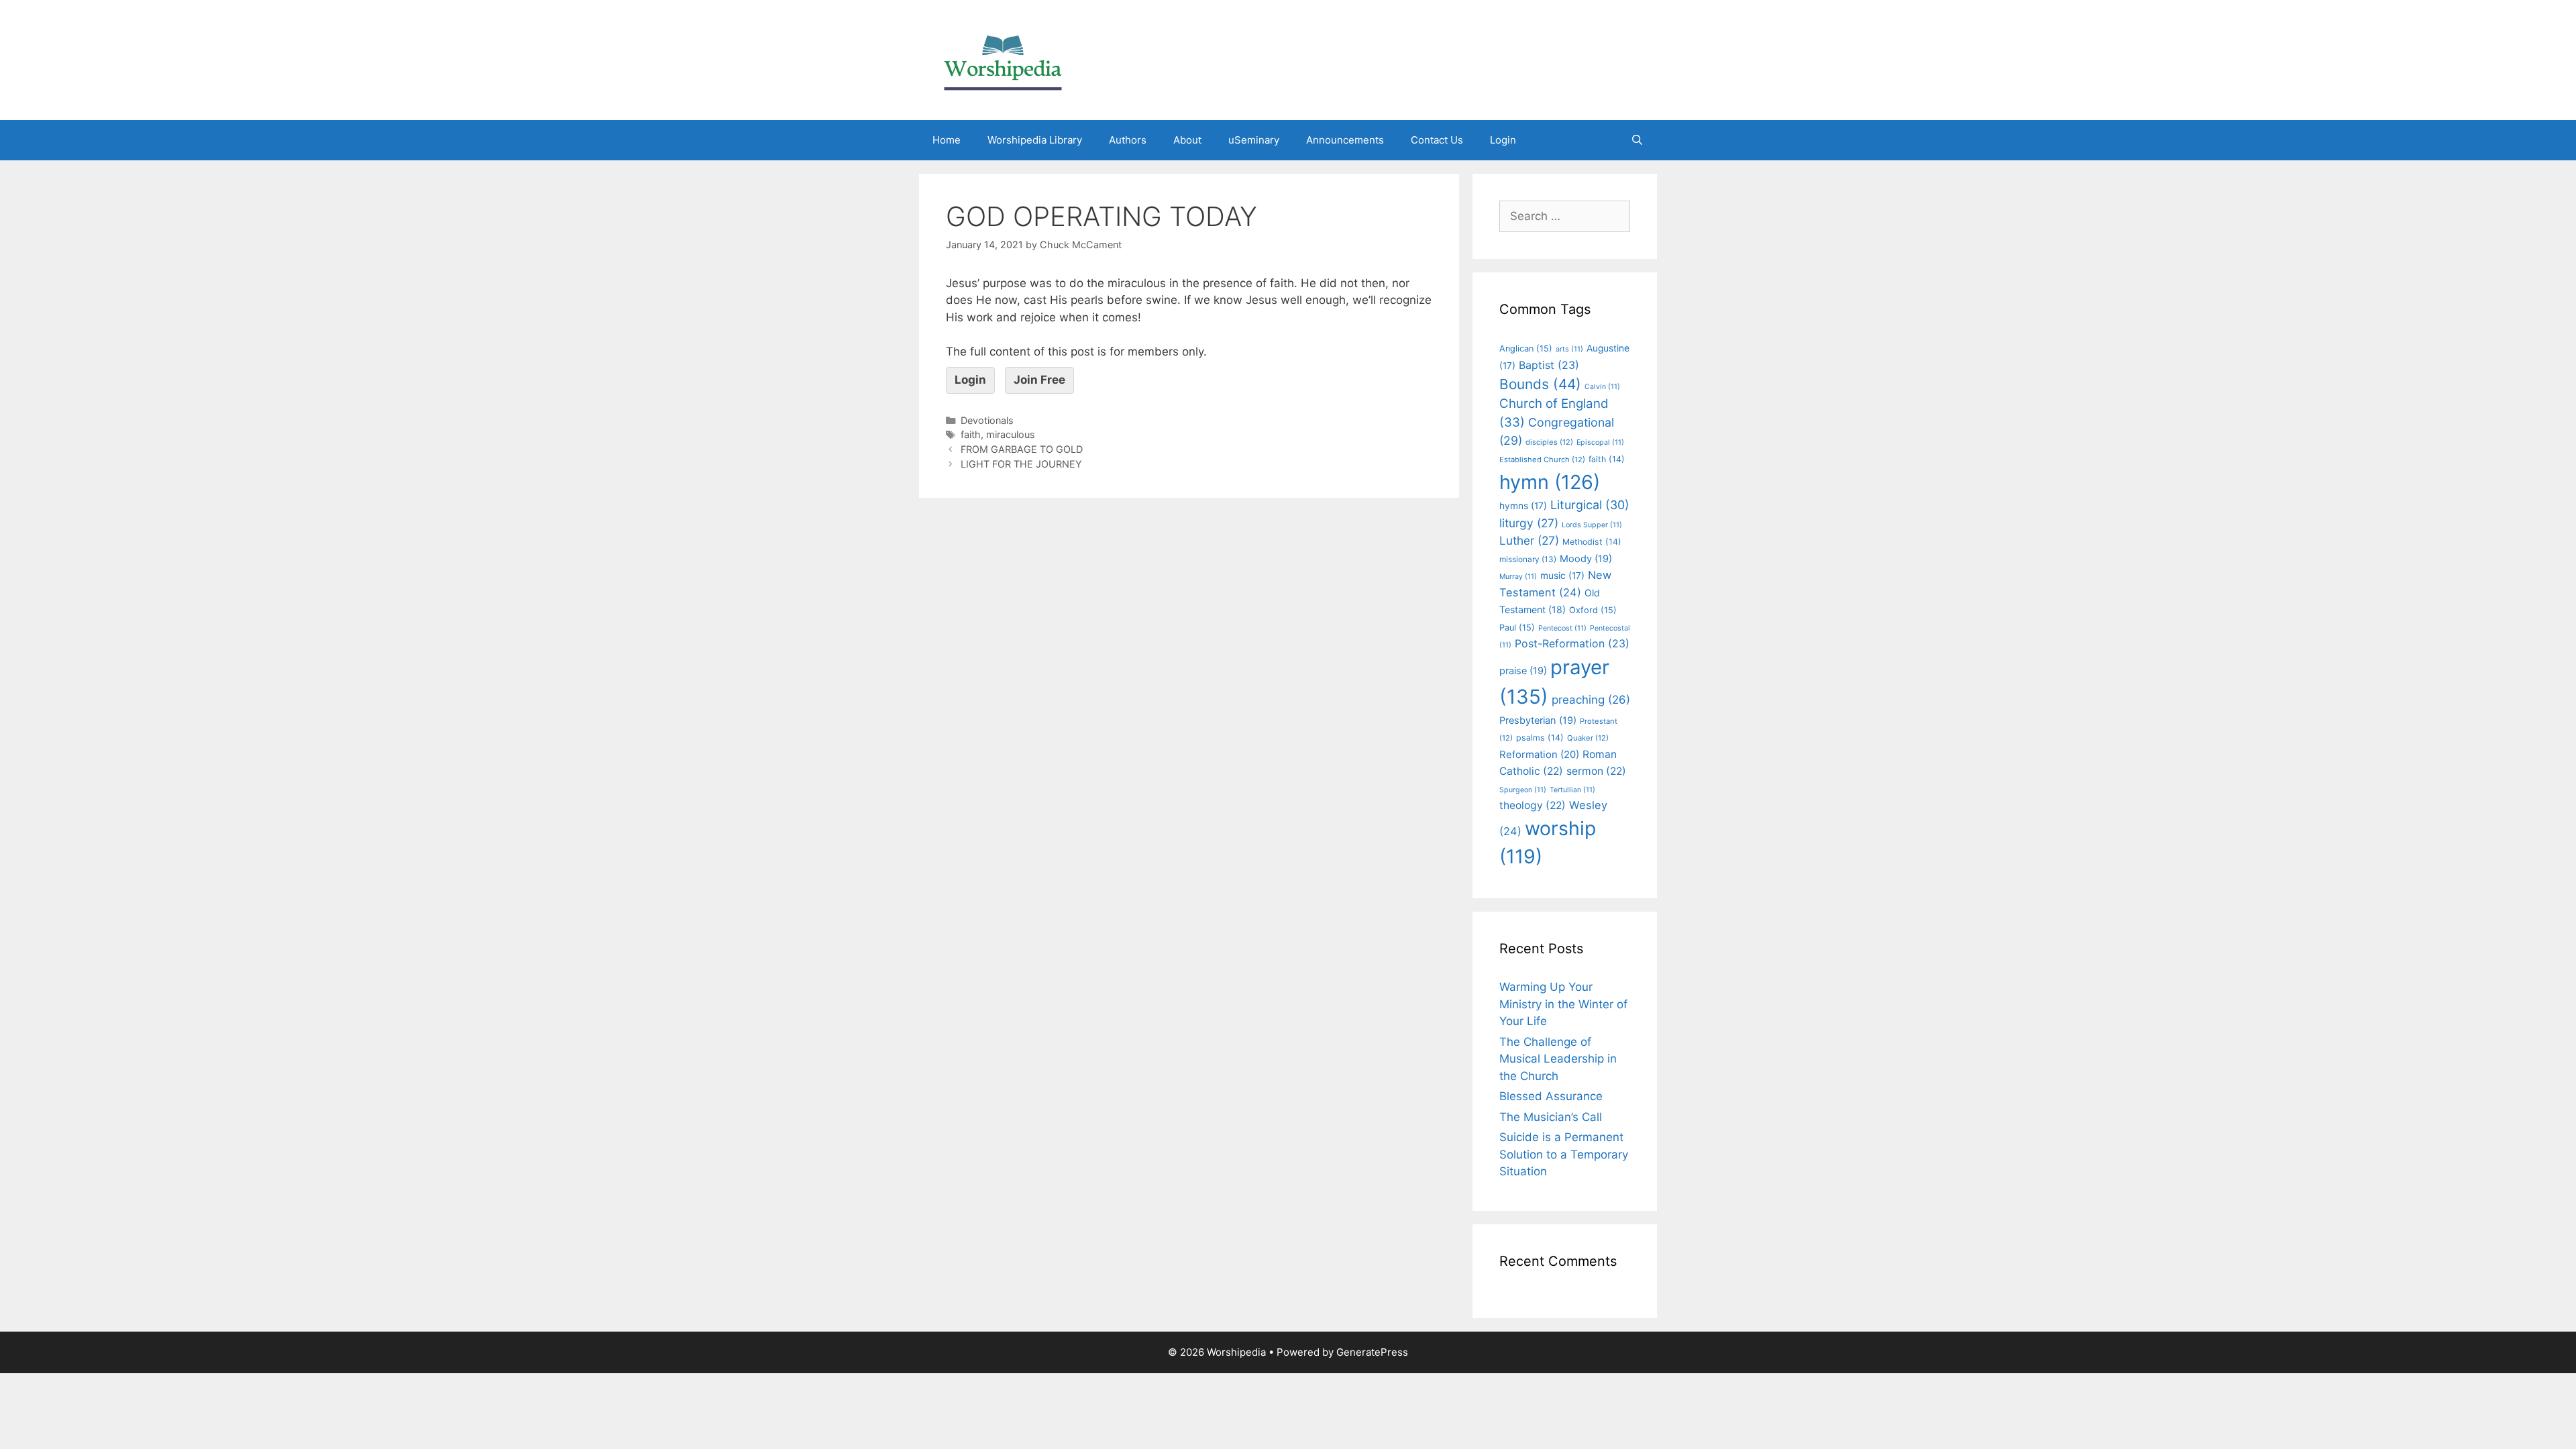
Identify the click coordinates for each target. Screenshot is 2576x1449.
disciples (1549, 442)
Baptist (1549, 365)
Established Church (1542, 460)
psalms (1540, 738)
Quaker (1588, 738)
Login (1503, 140)
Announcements (1345, 140)
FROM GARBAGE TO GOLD (1022, 449)
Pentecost (1562, 628)
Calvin (1602, 387)
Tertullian (1572, 790)
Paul (1517, 628)
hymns (1523, 506)
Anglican (1526, 348)
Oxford (1593, 610)
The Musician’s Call (1551, 1117)
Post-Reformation (1572, 643)
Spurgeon (1523, 790)
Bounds (1540, 384)
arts (1569, 349)
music (1562, 576)
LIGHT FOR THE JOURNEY (1021, 464)
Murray (1518, 577)
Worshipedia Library (1035, 140)
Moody (1586, 559)
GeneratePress (1372, 1352)
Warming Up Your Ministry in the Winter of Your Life (1563, 1004)
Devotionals (987, 420)
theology (1533, 805)
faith (971, 434)
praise (1523, 671)
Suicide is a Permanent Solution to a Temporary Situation (1564, 1154)
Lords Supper (1592, 525)
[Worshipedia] (1003, 59)
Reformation (1539, 755)
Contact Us (1437, 140)
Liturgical (1590, 505)
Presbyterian (1538, 720)
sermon (1596, 771)
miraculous (1011, 434)
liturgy (1529, 523)
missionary (1528, 559)
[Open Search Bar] (1637, 140)
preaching (1591, 700)
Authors (1128, 140)
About (1187, 140)
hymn (1550, 482)
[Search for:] (1565, 216)
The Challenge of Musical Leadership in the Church (1558, 1059)
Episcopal (1600, 442)
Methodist (1592, 542)
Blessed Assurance (1551, 1096)
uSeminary (1254, 140)
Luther (1529, 540)
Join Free (1039, 380)
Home (947, 140)
